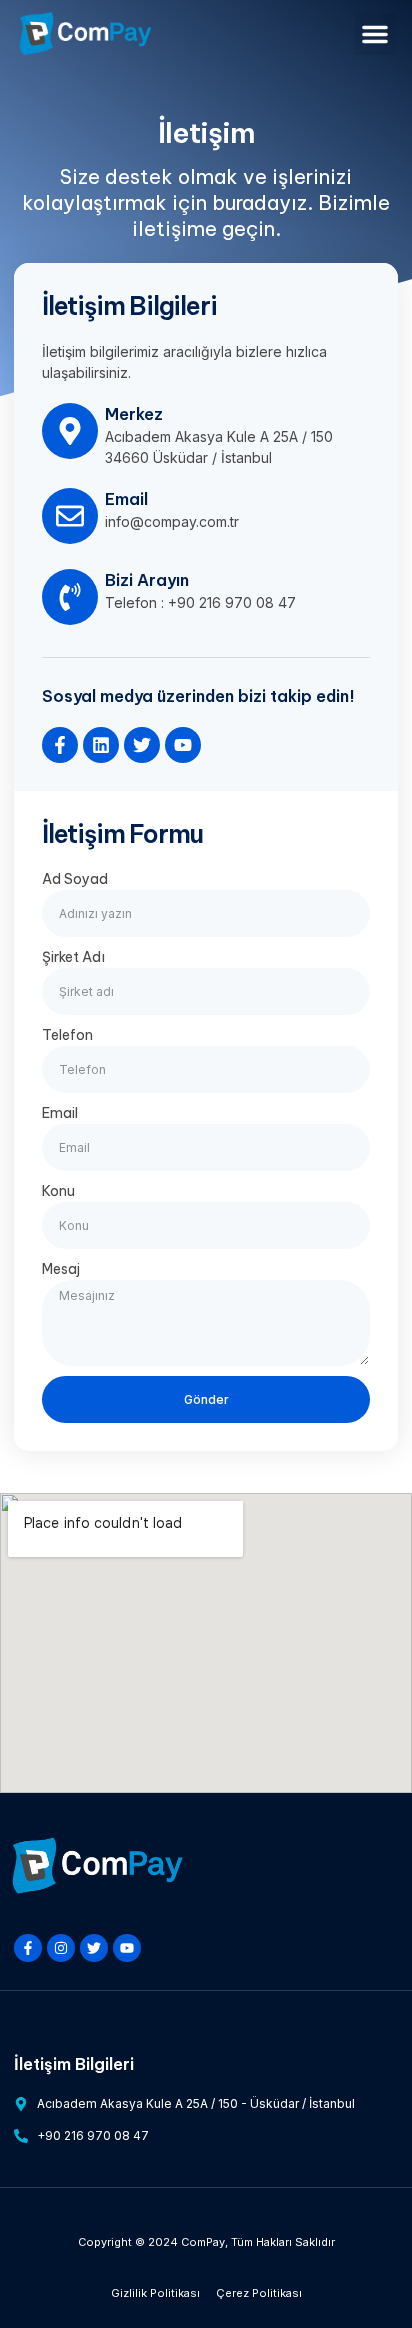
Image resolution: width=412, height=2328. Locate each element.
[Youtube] (183, 745)
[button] (375, 34)
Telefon (67, 1035)
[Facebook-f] (60, 745)
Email (60, 1113)
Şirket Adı (73, 957)
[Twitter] (142, 745)
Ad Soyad (75, 879)
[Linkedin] (101, 745)
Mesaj (61, 1269)
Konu (58, 1191)
